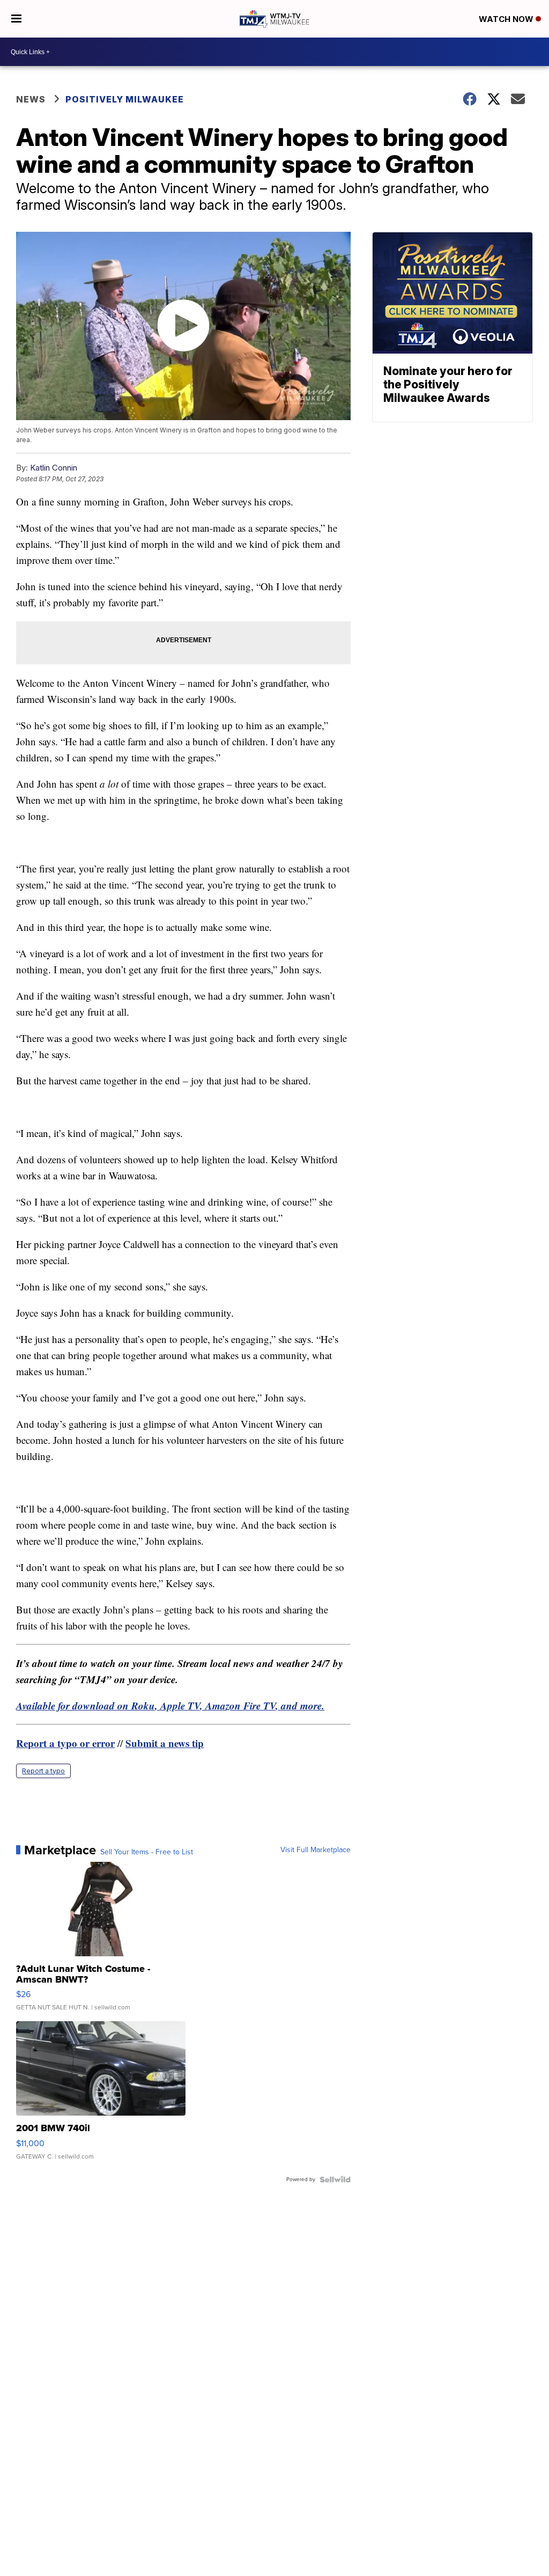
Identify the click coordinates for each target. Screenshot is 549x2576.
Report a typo (43, 1771)
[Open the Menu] (16, 19)
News (31, 99)
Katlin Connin (54, 468)
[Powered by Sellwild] (335, 2179)
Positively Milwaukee (125, 99)
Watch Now (507, 19)
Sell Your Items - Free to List (147, 1852)
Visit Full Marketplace (316, 1850)
